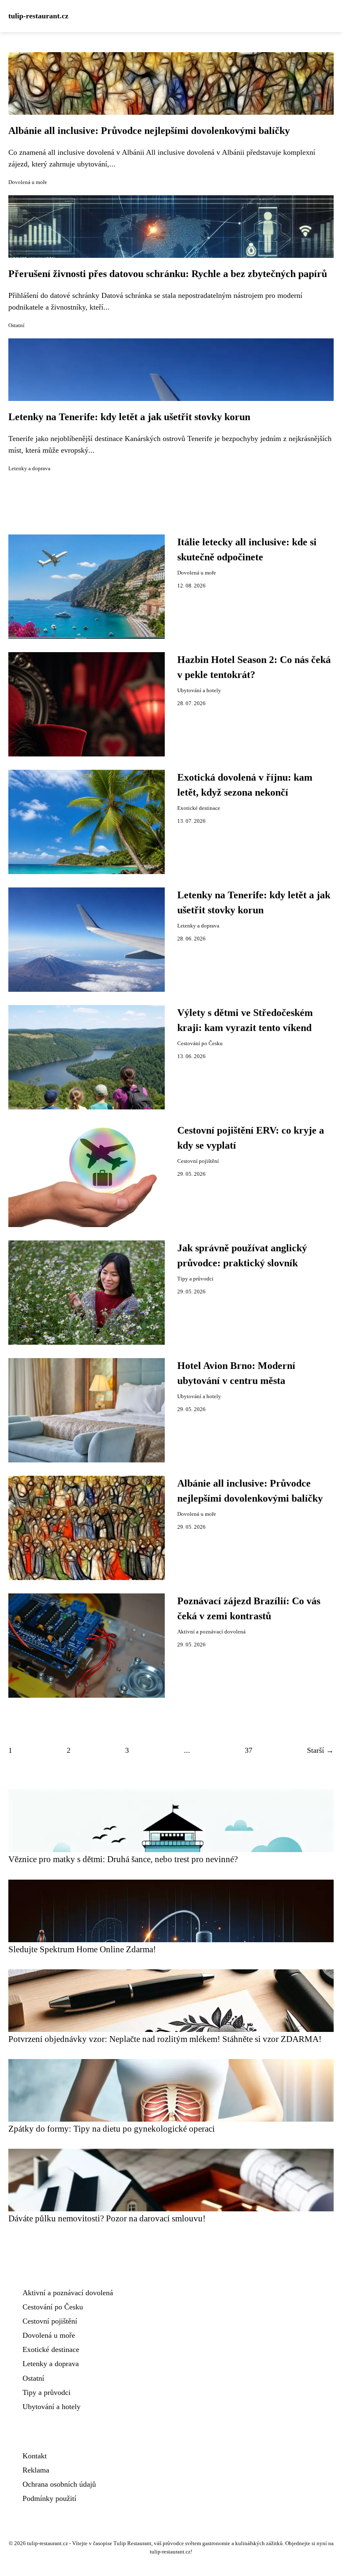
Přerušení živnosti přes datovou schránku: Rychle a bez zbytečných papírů (168, 274)
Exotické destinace (199, 808)
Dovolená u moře (28, 182)
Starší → (320, 1750)
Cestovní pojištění (198, 1161)
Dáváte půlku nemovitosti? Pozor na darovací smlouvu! (107, 2218)
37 (249, 1750)
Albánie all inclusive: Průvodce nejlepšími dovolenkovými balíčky (149, 131)
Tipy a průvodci (195, 1279)
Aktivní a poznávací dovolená (211, 1632)
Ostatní (16, 325)
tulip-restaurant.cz (38, 16)
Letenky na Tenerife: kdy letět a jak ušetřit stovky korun (129, 417)
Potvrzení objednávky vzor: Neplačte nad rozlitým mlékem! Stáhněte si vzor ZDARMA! (165, 2039)
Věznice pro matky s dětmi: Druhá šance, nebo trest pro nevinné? (123, 1859)
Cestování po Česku (200, 1044)
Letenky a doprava (29, 469)
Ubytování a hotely (199, 691)
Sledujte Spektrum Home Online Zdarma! (82, 1949)
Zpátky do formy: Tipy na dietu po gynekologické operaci (112, 2129)
